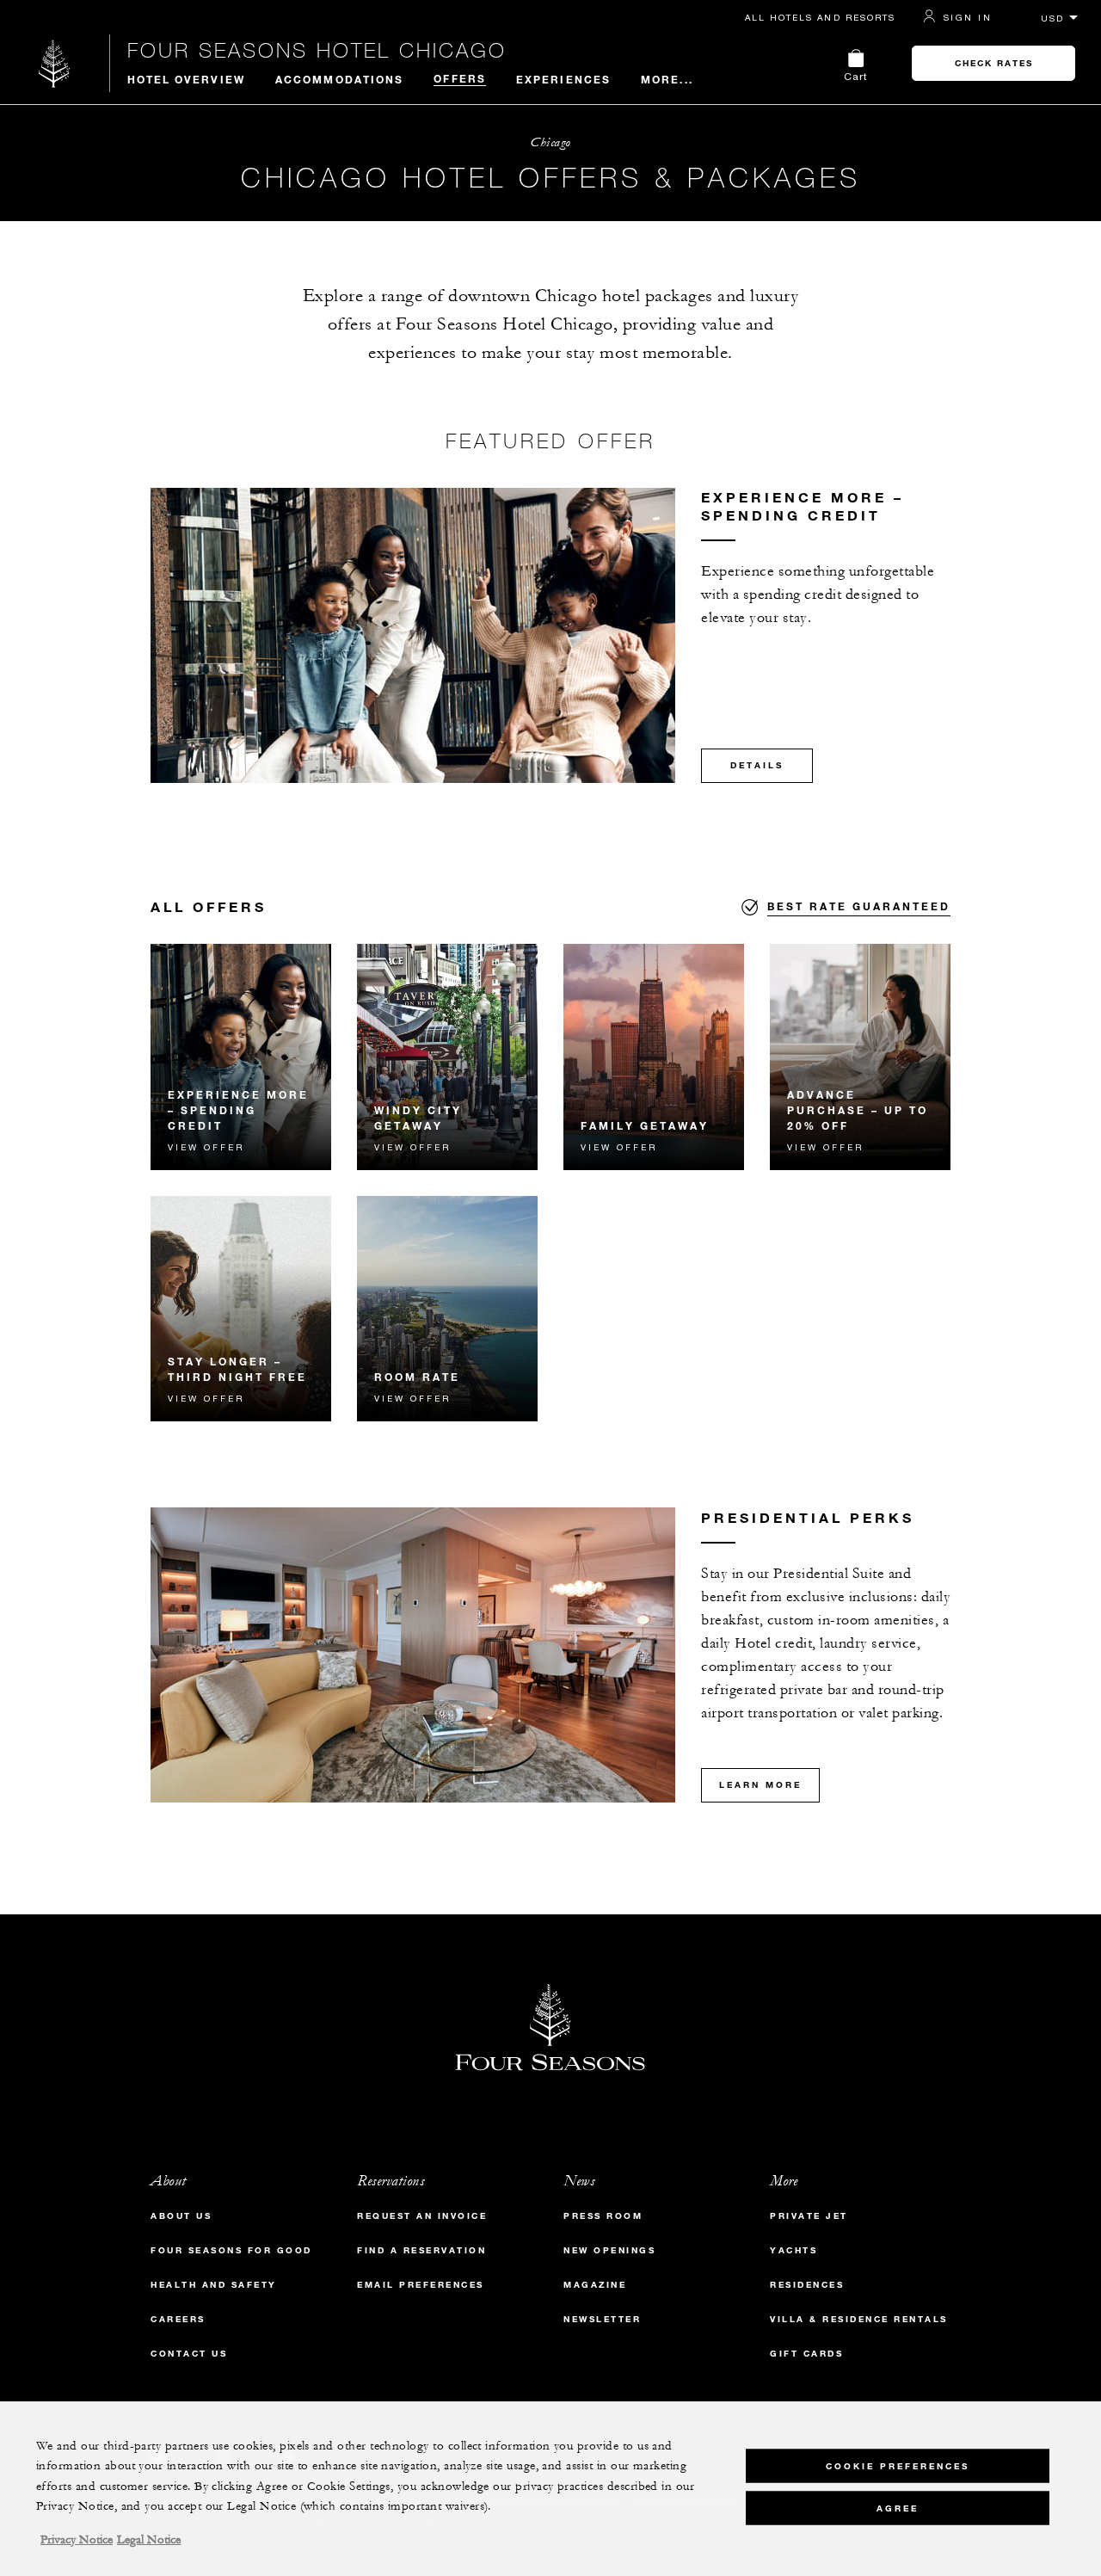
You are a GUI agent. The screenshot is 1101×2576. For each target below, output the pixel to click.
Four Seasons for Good (231, 2250)
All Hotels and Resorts (820, 17)
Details (757, 765)
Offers (460, 78)
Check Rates (994, 63)
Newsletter (602, 2319)
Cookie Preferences (898, 2465)
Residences (807, 2285)
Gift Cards (806, 2354)
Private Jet (809, 2216)
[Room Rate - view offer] (447, 1309)
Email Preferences (421, 2285)
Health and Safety (214, 2285)
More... (667, 79)
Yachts (793, 2250)
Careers (178, 2319)
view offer (206, 1147)
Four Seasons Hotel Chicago (317, 50)
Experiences (563, 79)
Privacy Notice (77, 2540)
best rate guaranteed (859, 906)
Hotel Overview (186, 79)
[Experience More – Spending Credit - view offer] (241, 1057)
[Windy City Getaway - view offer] (447, 1057)
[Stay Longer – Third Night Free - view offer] (241, 1309)
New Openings (609, 2250)
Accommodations (339, 79)
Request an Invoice (422, 2216)
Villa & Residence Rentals (859, 2319)
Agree (898, 2508)
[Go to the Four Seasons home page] (55, 63)
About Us (181, 2216)
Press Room (603, 2216)
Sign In (968, 17)
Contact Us (189, 2354)
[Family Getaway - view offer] (654, 1057)
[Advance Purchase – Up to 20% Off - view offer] (860, 1057)
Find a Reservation (421, 2250)
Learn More (760, 1785)
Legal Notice (149, 2540)
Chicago (550, 142)
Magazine (595, 2285)
